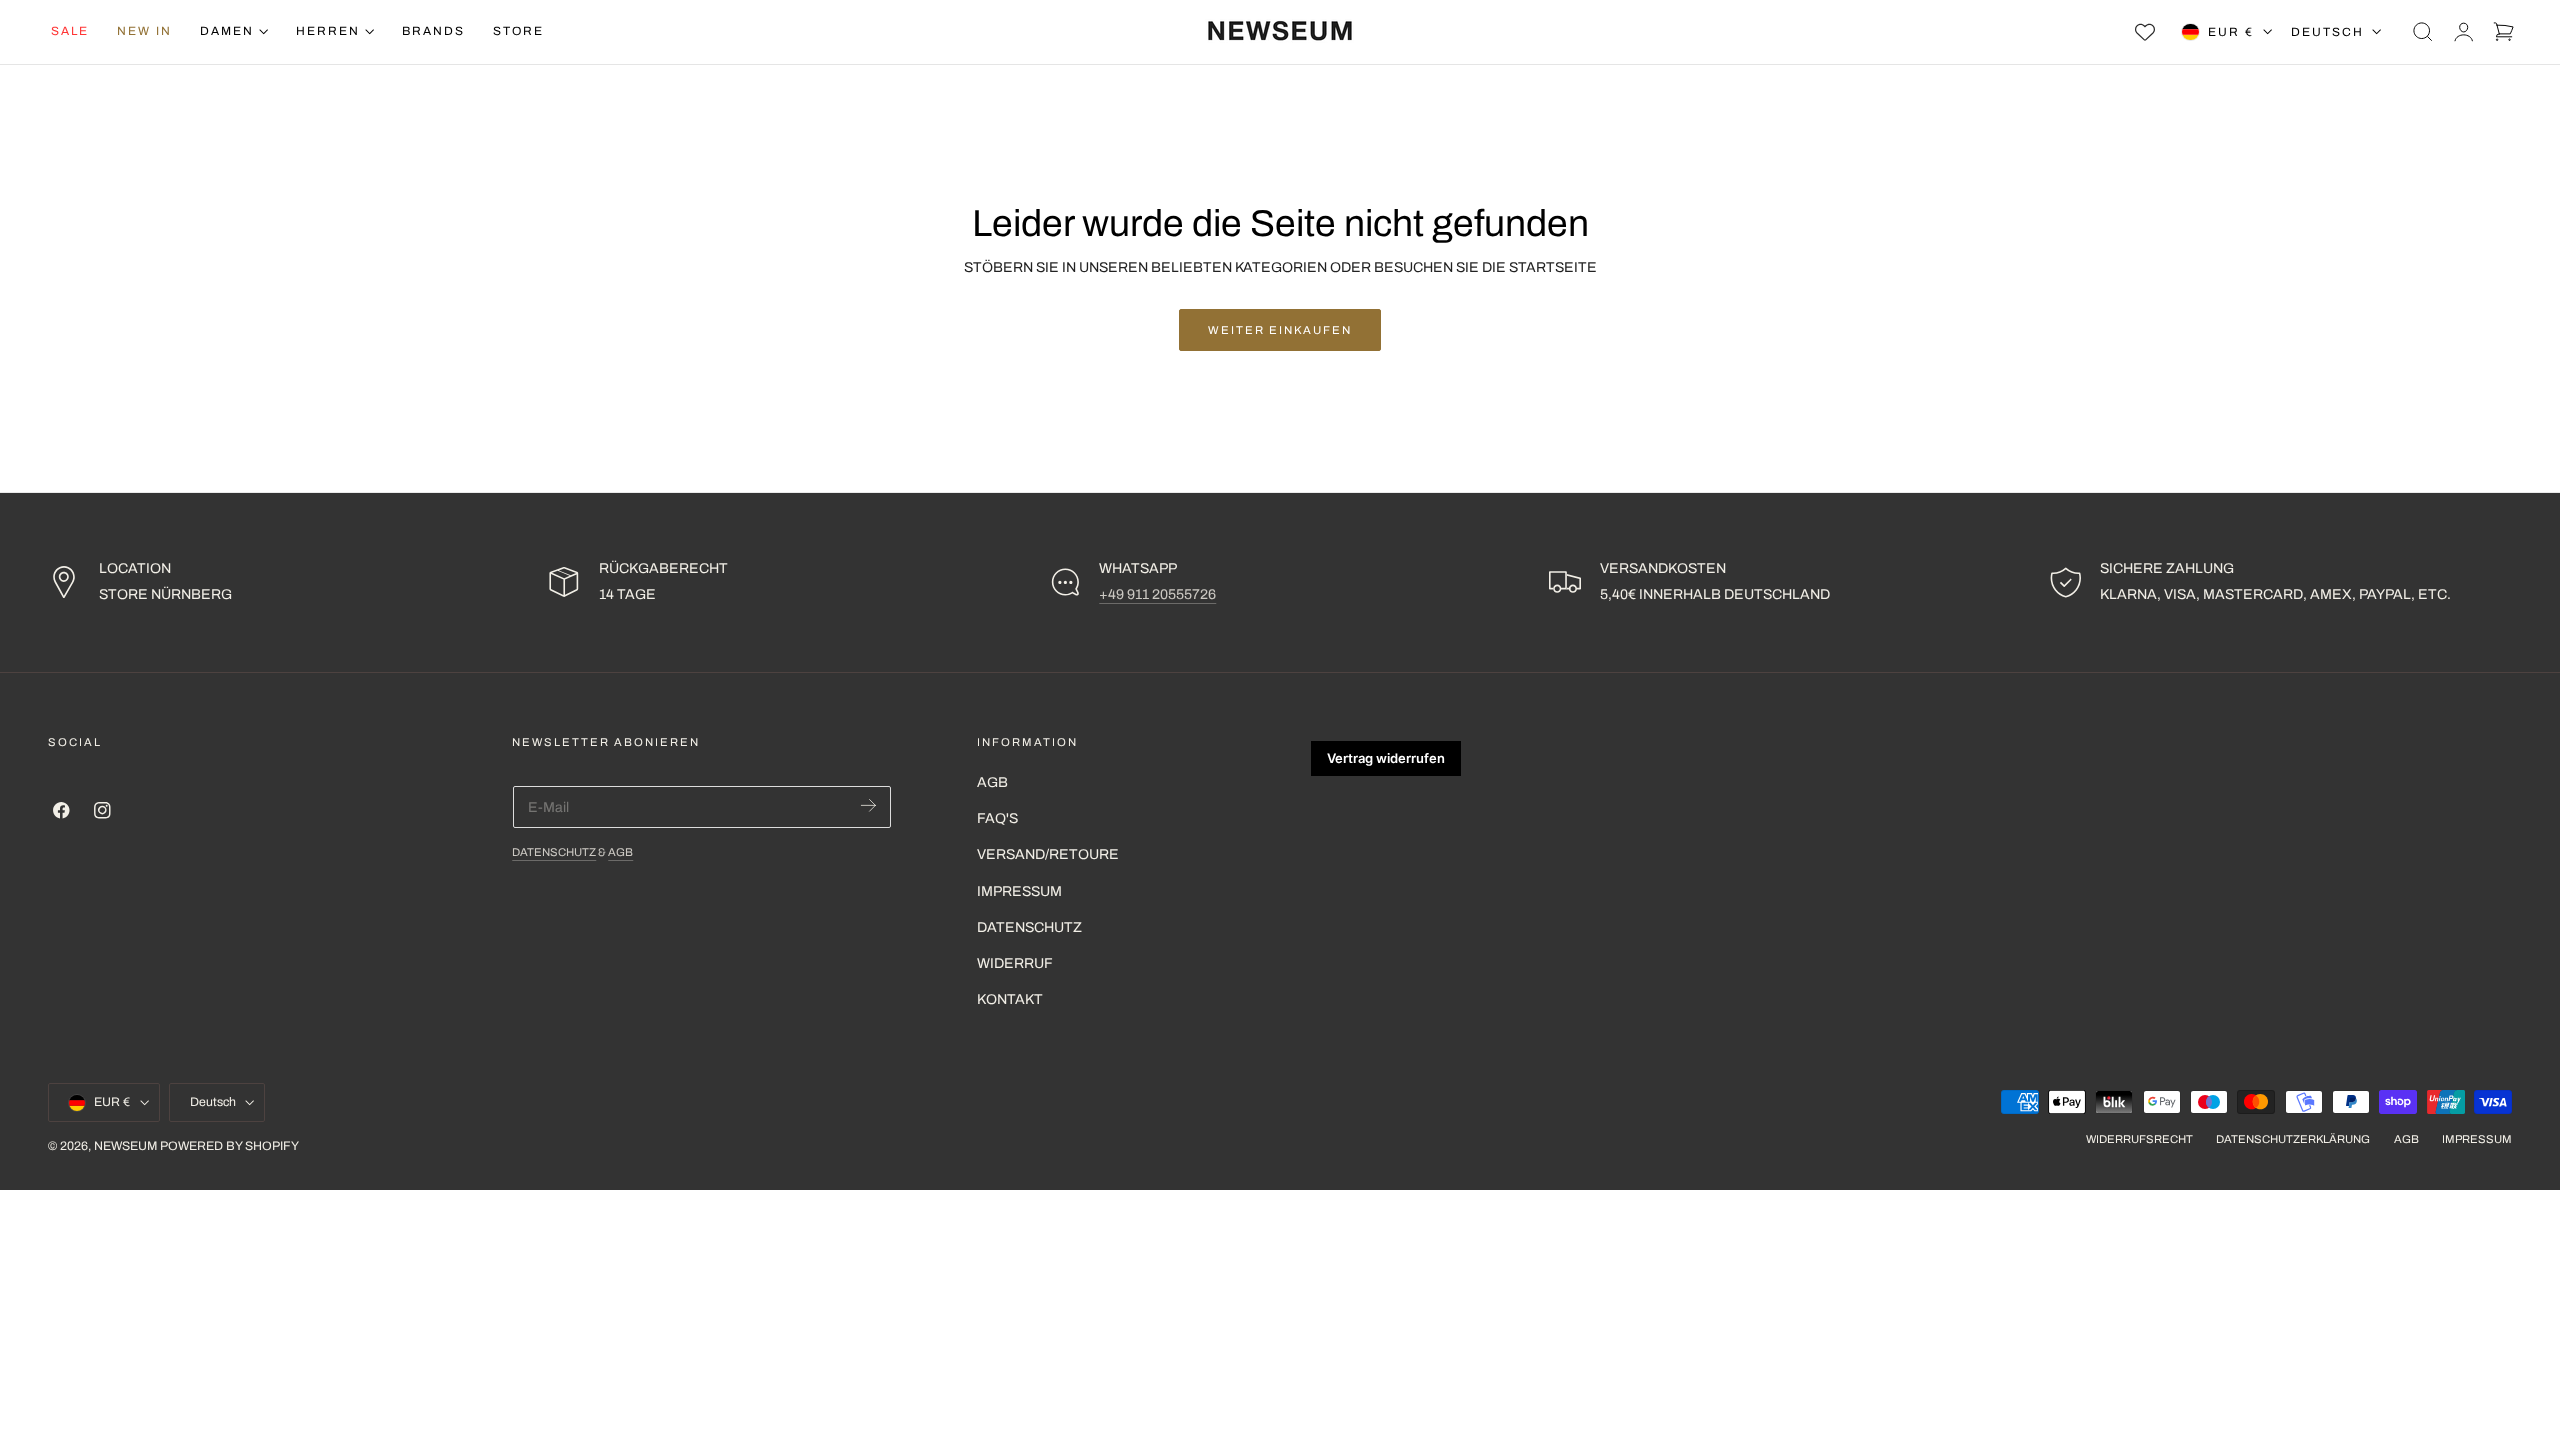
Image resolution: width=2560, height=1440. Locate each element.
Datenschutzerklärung (2293, 1140)
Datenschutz (554, 852)
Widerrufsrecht (2139, 1140)
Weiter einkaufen (1280, 330)
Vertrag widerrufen (1386, 758)
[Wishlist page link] (2145, 32)
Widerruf (1015, 963)
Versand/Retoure (1048, 855)
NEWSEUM (125, 1147)
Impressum (1019, 891)
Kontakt (1010, 1000)
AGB (620, 852)
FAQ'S (997, 818)
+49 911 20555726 (1157, 594)
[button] (2423, 32)
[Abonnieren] (868, 805)
